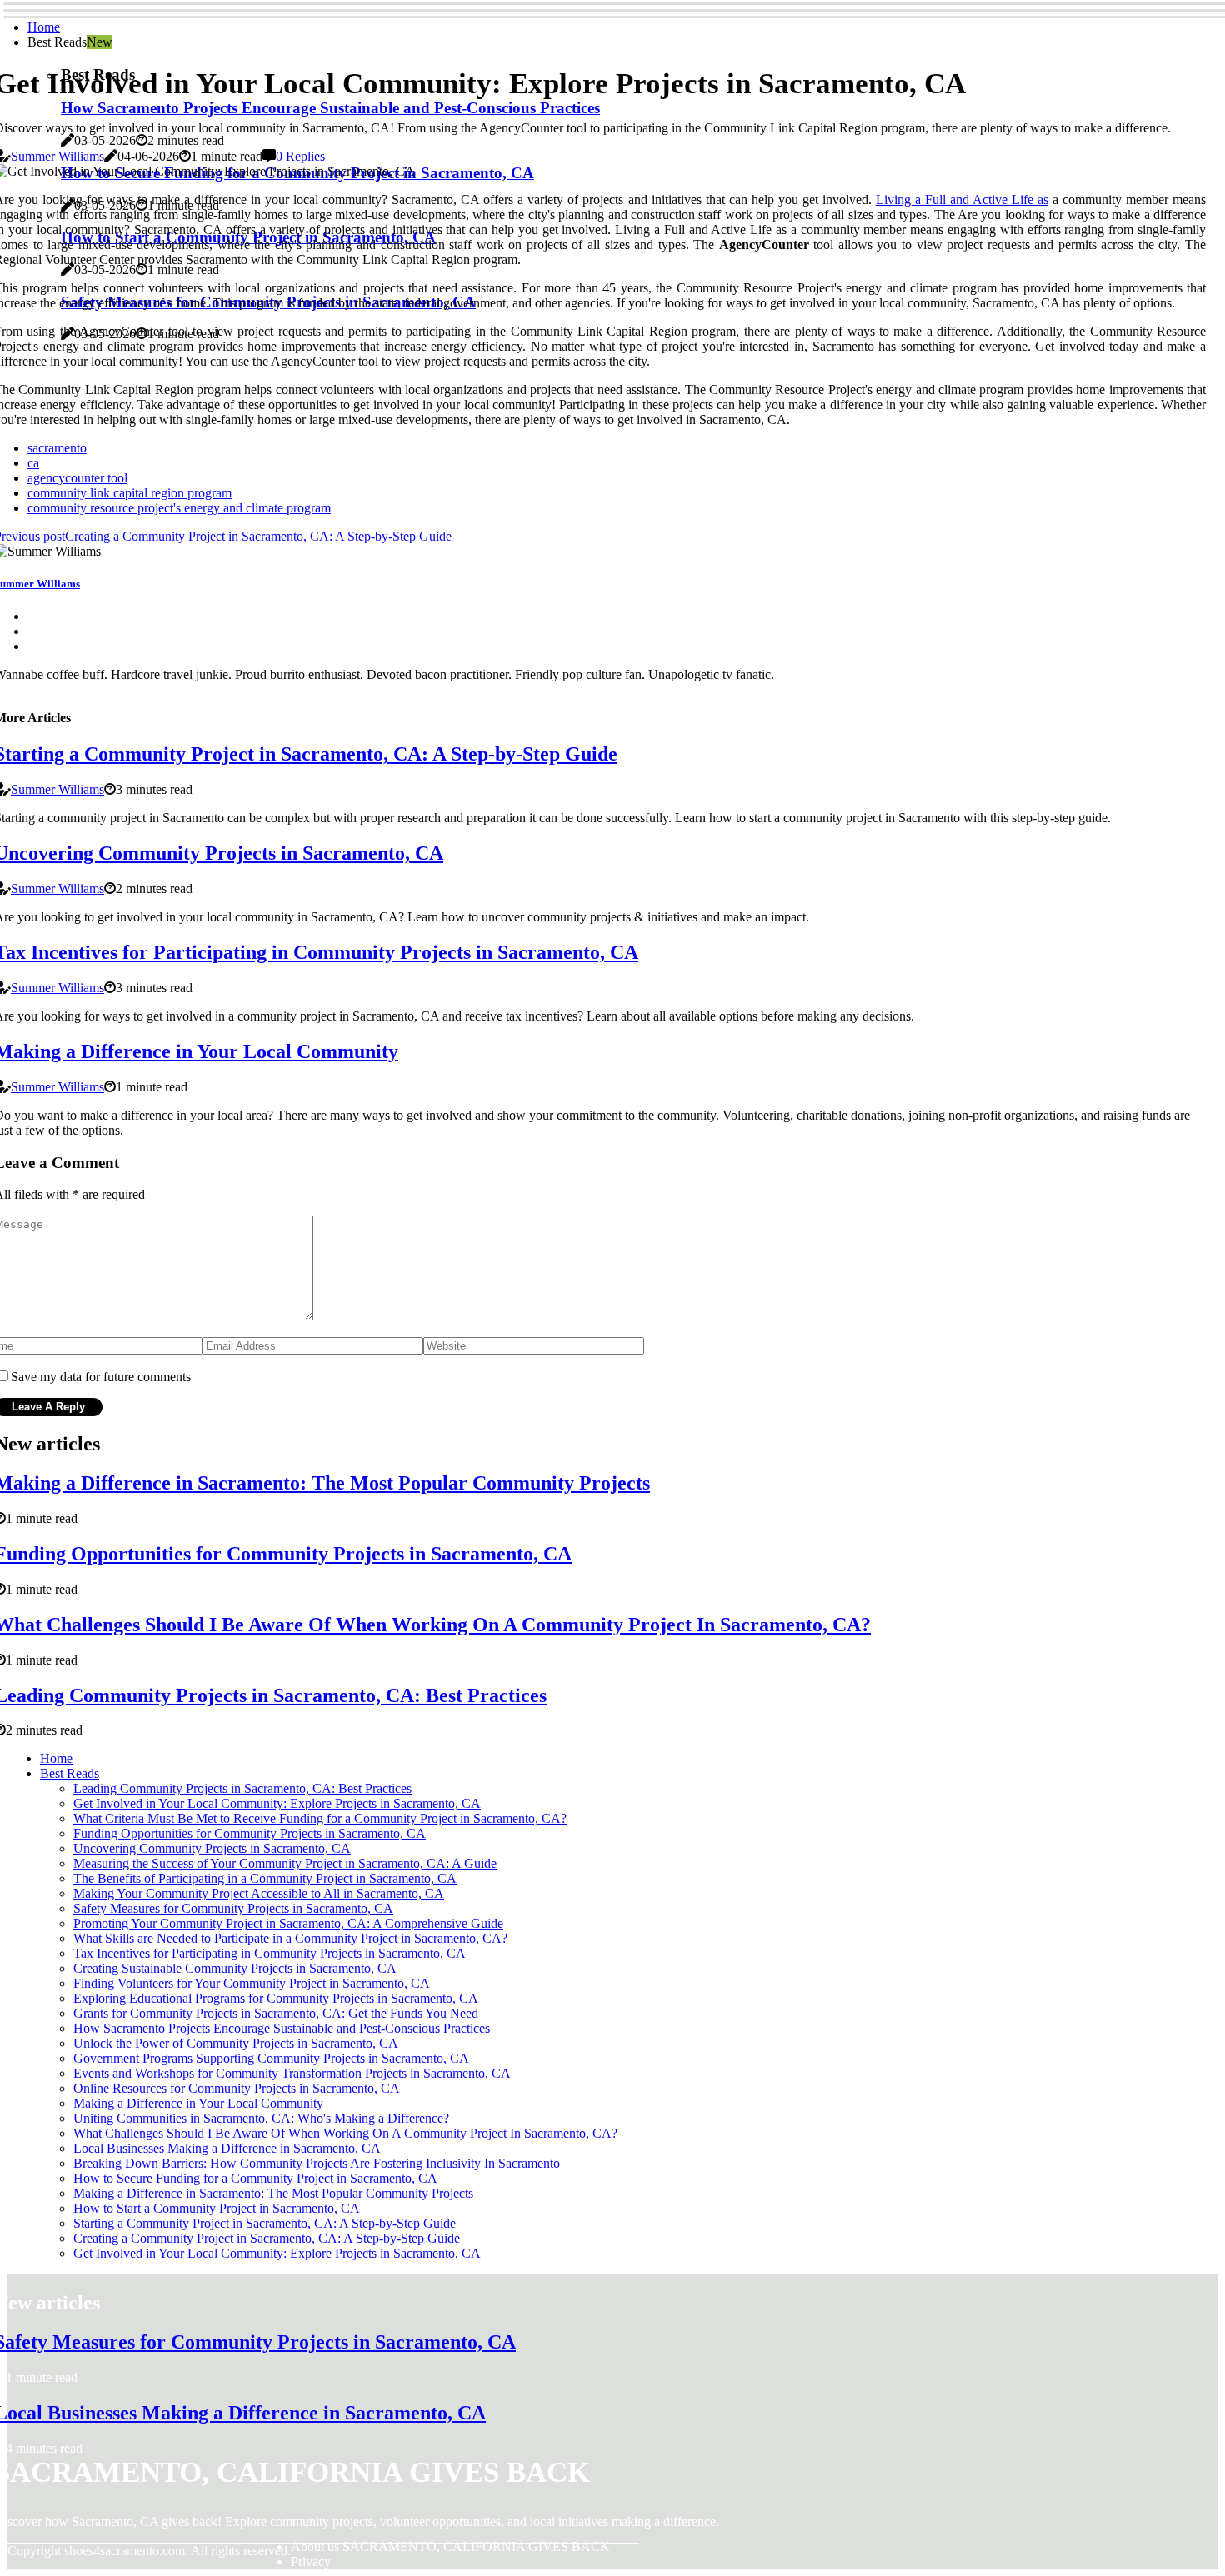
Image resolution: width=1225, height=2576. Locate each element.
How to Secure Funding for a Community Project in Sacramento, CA (255, 2178)
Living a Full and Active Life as (962, 200)
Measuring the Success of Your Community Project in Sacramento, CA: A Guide (285, 1863)
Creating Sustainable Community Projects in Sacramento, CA (235, 1968)
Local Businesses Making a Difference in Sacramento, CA (227, 2148)
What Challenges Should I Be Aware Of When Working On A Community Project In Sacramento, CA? (345, 2133)
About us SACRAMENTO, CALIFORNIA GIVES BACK (450, 2546)
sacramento (57, 448)
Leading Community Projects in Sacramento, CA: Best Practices (242, 1788)
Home (44, 27)
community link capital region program (130, 493)
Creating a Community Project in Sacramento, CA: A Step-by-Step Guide (267, 2238)
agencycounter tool (77, 478)
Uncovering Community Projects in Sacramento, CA (212, 1848)
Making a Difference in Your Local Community (198, 2103)
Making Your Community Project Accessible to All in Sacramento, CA (259, 1893)
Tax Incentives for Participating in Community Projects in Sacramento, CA (270, 1953)
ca (33, 463)
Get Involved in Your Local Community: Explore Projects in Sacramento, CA (277, 1803)
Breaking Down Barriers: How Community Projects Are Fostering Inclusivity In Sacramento (317, 2163)
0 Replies (300, 156)
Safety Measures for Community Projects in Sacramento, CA (233, 1908)
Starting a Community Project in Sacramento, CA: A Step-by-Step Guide (265, 2223)
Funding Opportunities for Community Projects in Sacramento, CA (250, 1833)
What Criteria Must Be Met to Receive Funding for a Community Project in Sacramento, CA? (320, 1818)
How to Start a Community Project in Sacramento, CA (217, 2208)
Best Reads (70, 1773)
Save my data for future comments (101, 1377)
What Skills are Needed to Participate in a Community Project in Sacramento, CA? (290, 1938)
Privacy (311, 2561)
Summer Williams (57, 156)
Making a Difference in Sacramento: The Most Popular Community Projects (273, 2193)
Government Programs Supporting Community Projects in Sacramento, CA (271, 2058)
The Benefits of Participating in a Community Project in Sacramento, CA (265, 1878)
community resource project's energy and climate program (179, 508)
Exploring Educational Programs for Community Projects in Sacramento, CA (276, 1998)
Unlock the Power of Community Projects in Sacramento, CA (236, 2043)
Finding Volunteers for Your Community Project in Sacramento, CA (252, 1983)
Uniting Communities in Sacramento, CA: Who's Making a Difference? (261, 2118)
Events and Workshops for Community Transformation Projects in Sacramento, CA (292, 2073)
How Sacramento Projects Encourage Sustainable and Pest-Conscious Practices (282, 2028)
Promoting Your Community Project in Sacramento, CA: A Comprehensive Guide (288, 1923)
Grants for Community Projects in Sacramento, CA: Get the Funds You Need (276, 2013)
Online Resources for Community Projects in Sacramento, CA (237, 2088)
